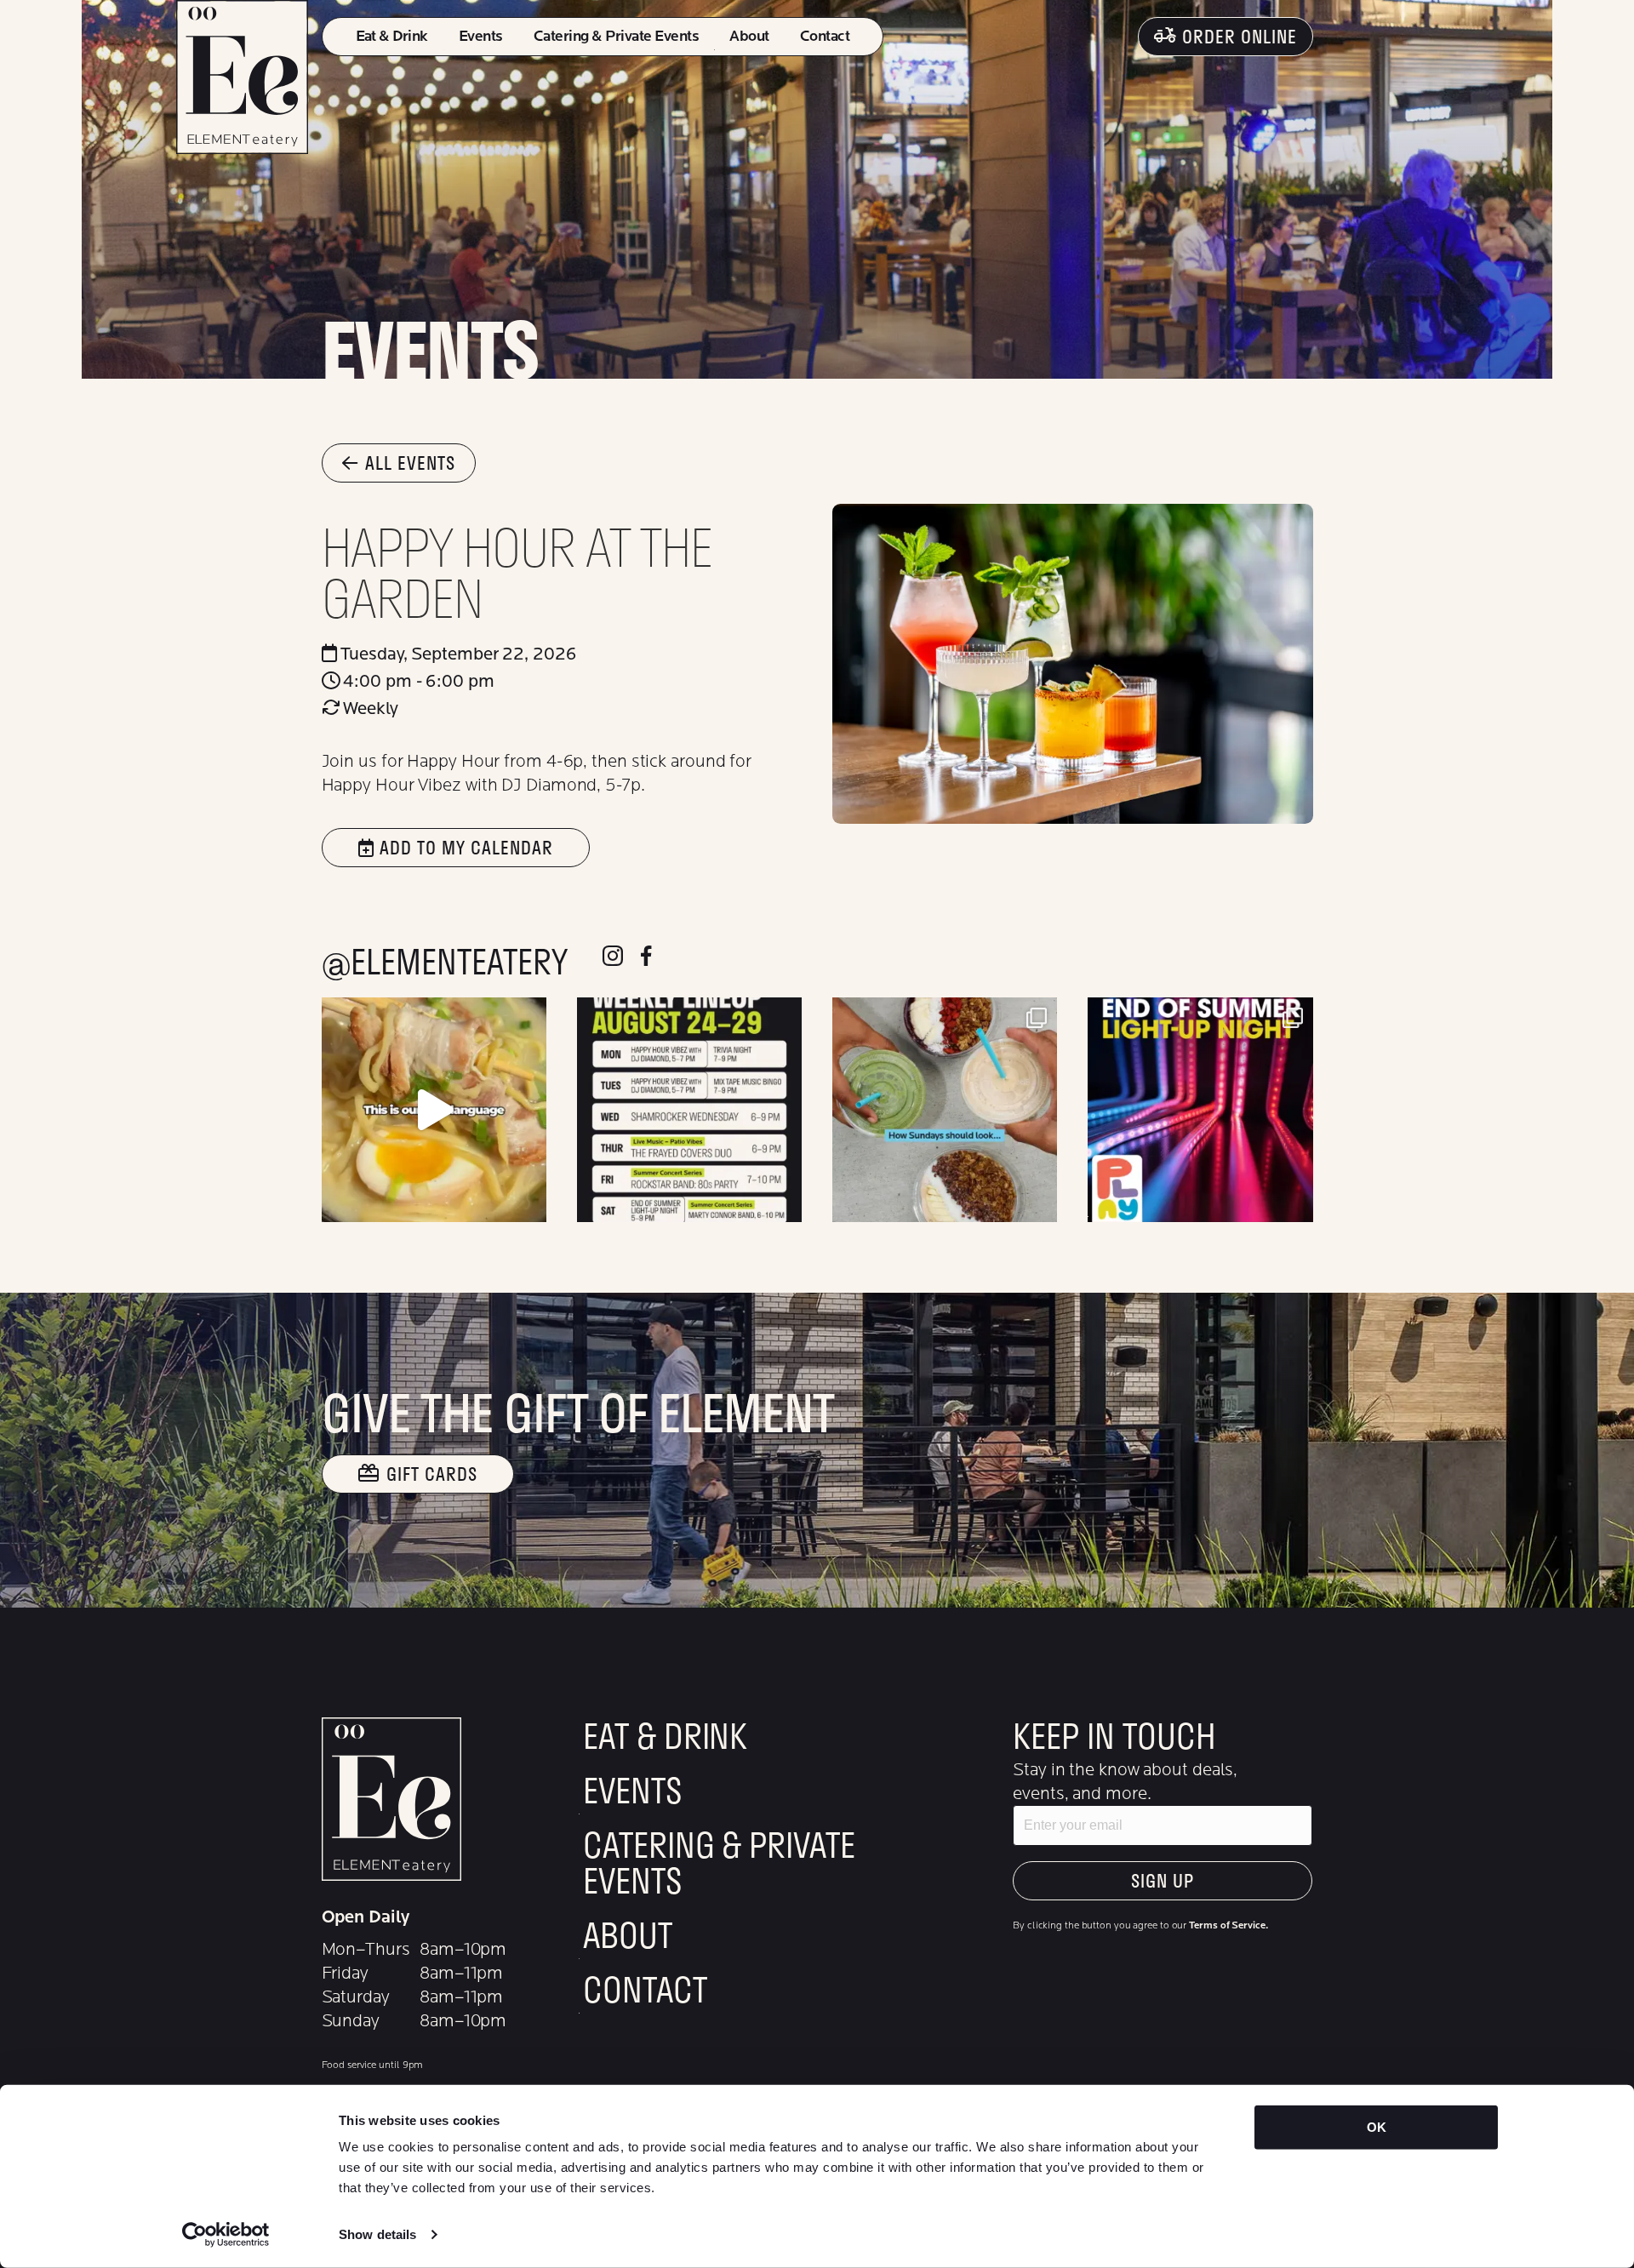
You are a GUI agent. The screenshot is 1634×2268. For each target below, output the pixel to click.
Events (481, 36)
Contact (825, 36)
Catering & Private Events (616, 36)
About (749, 36)
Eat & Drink (392, 36)
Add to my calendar (464, 847)
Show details (377, 2234)
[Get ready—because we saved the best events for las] (1200, 1110)
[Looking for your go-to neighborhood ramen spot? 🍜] (434, 1110)
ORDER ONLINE (1240, 36)
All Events (410, 463)
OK (1377, 2127)
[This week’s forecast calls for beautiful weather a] (689, 1110)
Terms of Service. (1228, 1925)
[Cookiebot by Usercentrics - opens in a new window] (226, 2235)
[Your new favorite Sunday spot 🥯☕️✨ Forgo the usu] (945, 1110)
